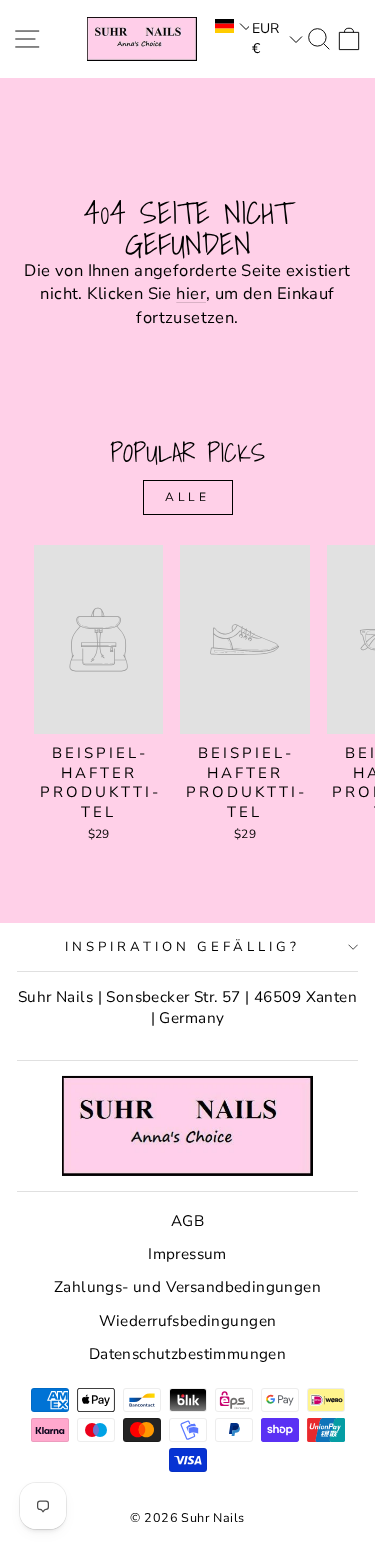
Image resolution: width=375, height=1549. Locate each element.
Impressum (187, 1254)
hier (191, 293)
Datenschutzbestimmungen (188, 1354)
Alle (187, 497)
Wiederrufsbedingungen (188, 1321)
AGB (187, 1221)
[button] (230, 26)
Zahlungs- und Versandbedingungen (187, 1287)
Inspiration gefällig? (182, 947)
